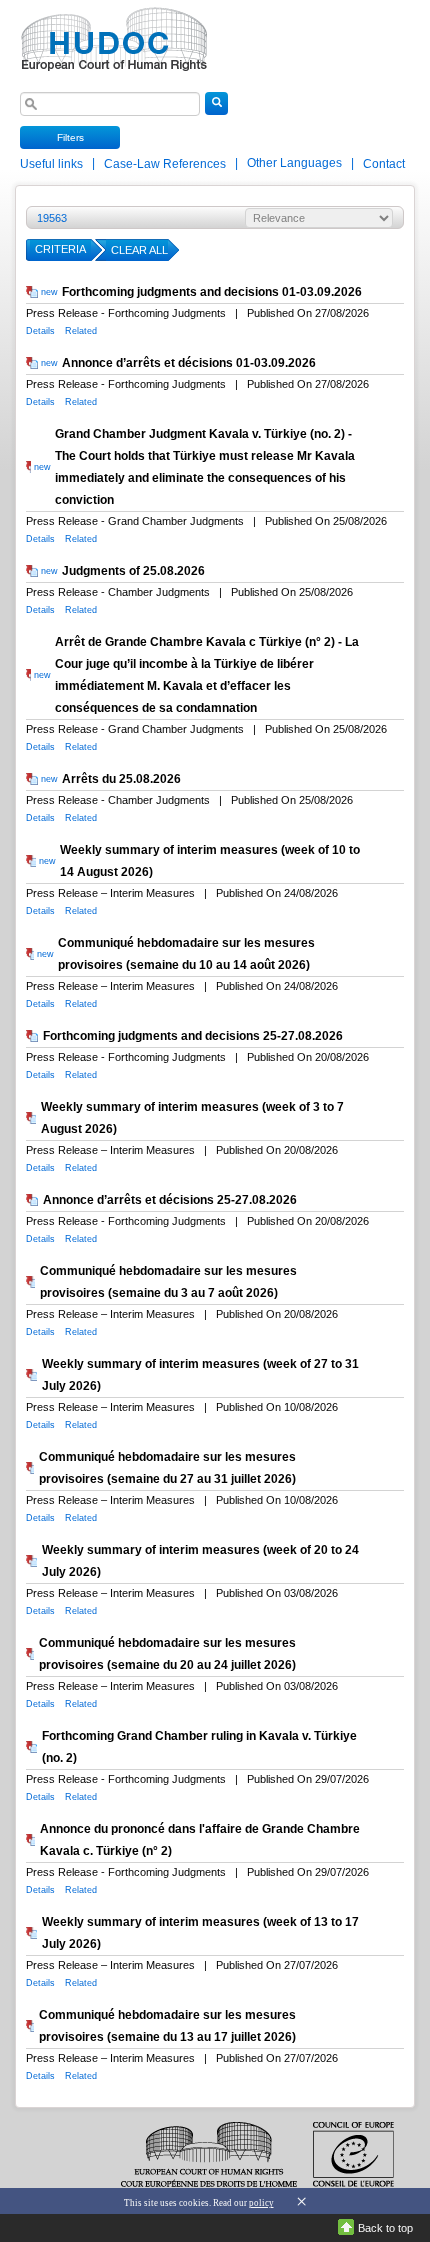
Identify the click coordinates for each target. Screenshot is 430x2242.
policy (261, 2203)
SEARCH (216, 114)
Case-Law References (166, 164)
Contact (384, 164)
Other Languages (294, 163)
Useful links (53, 164)
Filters (70, 137)
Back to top (385, 2228)
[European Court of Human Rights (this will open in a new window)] (110, 33)
